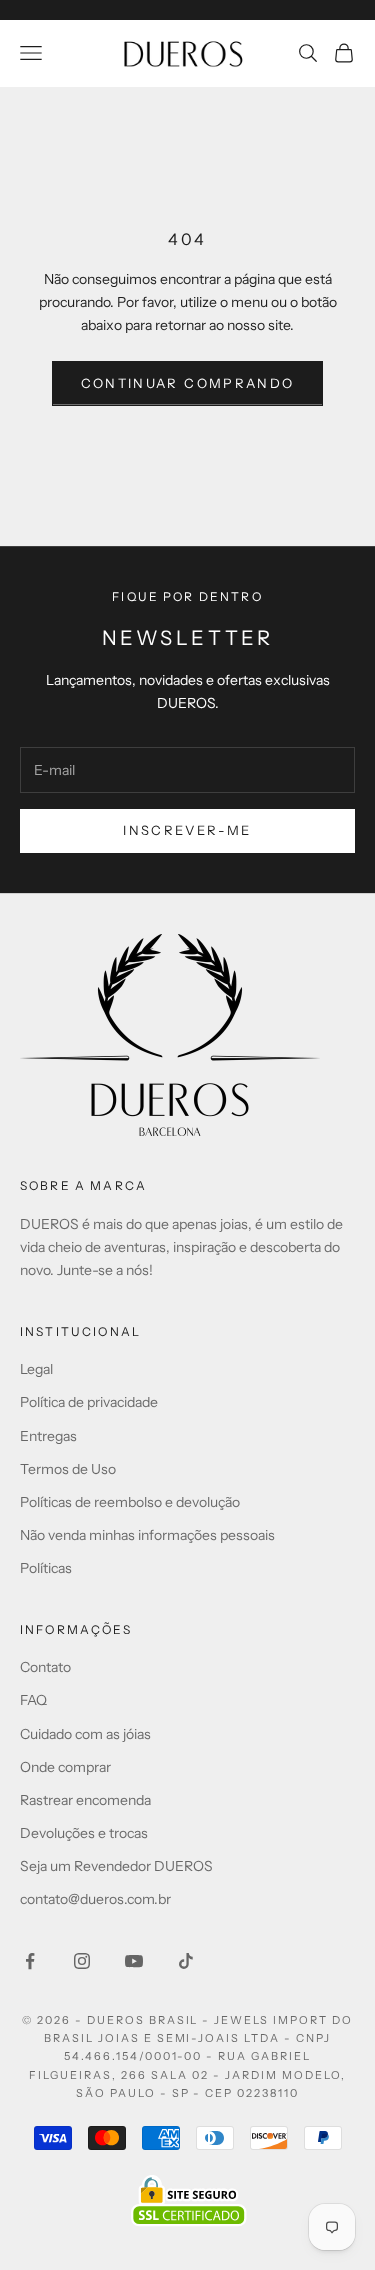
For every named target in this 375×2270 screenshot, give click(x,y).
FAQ (33, 1700)
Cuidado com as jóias (85, 1734)
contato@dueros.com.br (95, 1899)
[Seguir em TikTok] (186, 1961)
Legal (36, 1369)
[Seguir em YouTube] (134, 1961)
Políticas (46, 1568)
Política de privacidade (89, 1402)
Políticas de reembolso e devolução (130, 1502)
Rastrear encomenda (85, 1800)
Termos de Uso (68, 1469)
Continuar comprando (187, 383)
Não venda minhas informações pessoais (147, 1535)
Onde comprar (65, 1767)
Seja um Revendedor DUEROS (116, 1866)
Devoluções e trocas (84, 1833)
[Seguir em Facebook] (30, 1961)
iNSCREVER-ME (187, 830)
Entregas (48, 1436)
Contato (45, 1667)
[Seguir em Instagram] (82, 1961)
